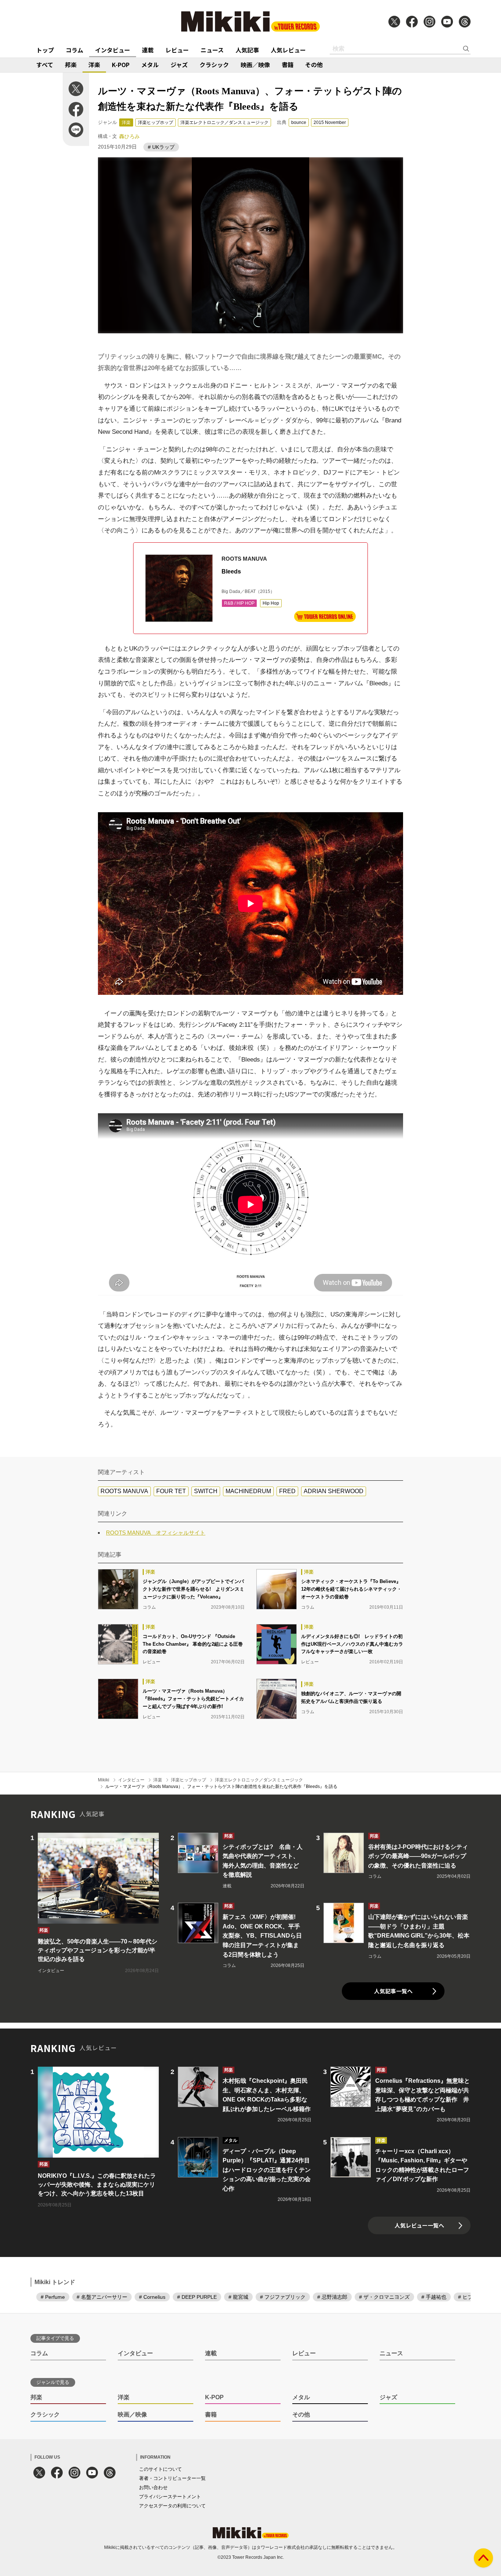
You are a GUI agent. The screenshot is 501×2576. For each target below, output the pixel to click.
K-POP (121, 65)
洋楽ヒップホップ (156, 122)
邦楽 (71, 65)
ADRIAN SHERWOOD (334, 1491)
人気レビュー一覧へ (419, 2225)
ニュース (212, 50)
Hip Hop (271, 603)
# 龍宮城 (238, 2297)
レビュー (177, 50)
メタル (150, 65)
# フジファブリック (283, 2297)
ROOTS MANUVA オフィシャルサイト (156, 1533)
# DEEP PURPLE (197, 2297)
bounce (299, 122)
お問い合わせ (153, 2487)
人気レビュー (288, 50)
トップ (45, 50)
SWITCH (206, 1491)
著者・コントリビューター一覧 (172, 2478)
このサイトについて (160, 2469)
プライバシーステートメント (170, 2497)
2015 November (330, 122)
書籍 (288, 65)
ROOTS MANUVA (124, 1491)
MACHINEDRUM (248, 1491)
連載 (148, 50)
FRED (287, 1491)
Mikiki (104, 1780)
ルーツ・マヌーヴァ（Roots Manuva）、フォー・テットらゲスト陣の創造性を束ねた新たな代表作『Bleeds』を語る (221, 1787)
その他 (314, 65)
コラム (74, 50)
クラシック (214, 65)
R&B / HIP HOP (239, 603)
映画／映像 (255, 65)
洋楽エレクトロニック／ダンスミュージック (224, 122)
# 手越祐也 (434, 2297)
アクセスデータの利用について (172, 2506)
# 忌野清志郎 (332, 2297)
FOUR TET (171, 1491)
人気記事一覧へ (393, 1991)
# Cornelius (152, 2297)
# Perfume (53, 2297)
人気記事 (247, 50)
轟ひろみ (129, 136)
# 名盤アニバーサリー (102, 2297)
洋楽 (94, 65)
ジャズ (179, 65)
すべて (45, 65)
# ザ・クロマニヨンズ (384, 2297)
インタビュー (113, 50)
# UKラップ (161, 147)
